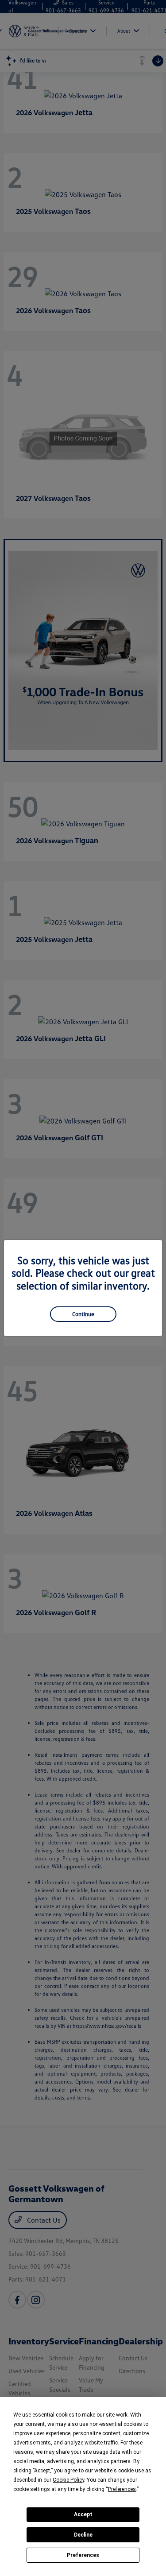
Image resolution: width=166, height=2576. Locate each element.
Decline (83, 2535)
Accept (83, 2514)
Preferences (83, 2555)
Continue (83, 1314)
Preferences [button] (122, 2489)
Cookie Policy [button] (68, 2480)
